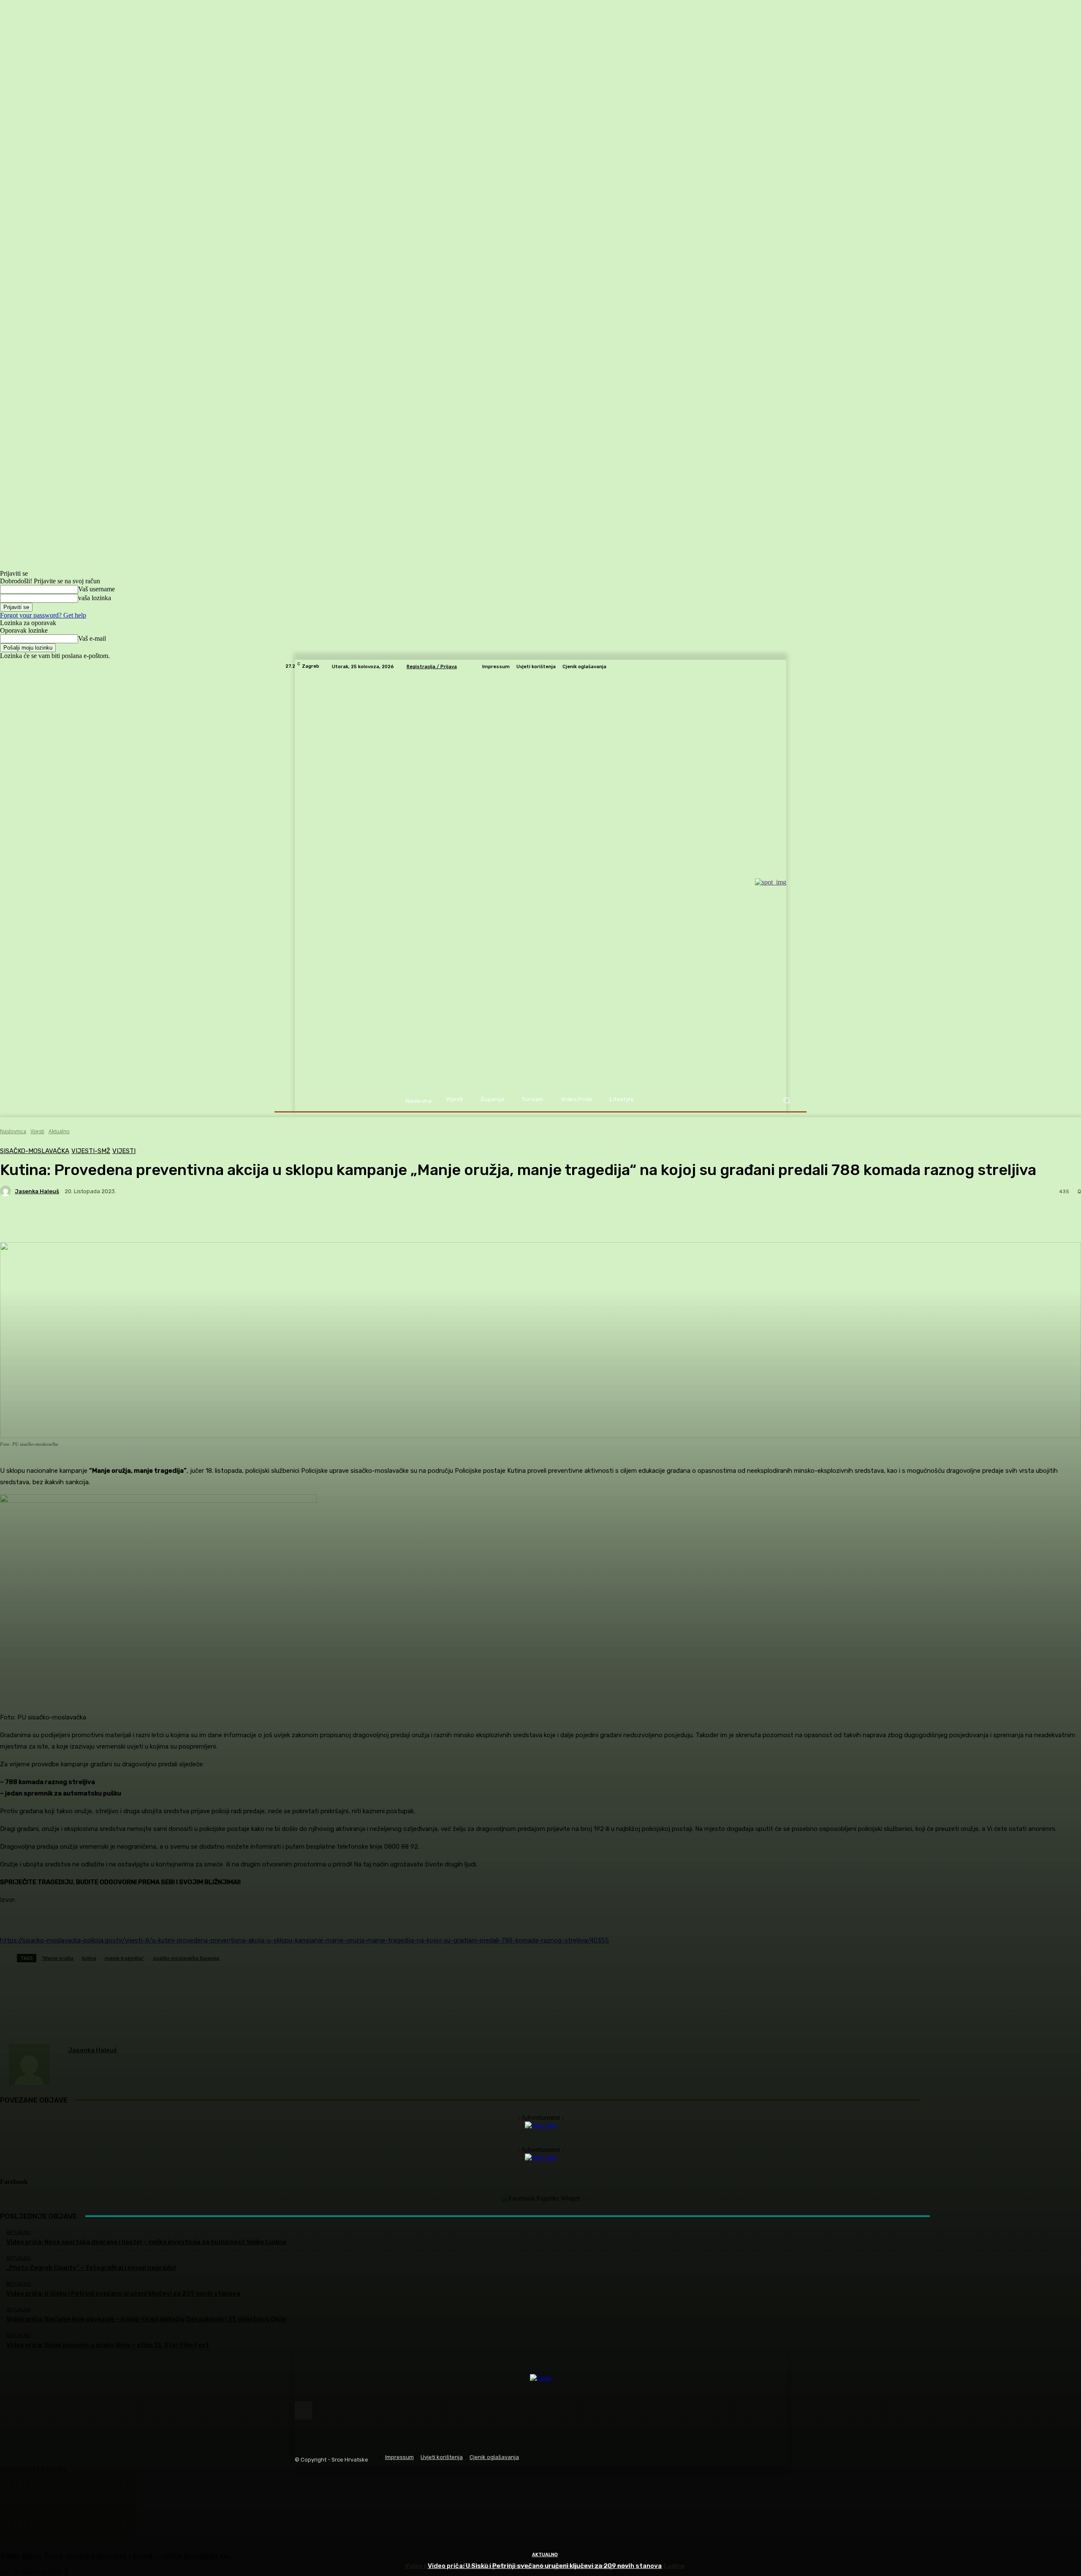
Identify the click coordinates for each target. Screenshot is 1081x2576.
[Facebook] (303, 2410)
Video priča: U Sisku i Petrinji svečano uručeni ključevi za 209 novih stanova (545, 2566)
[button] (786, 1100)
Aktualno (545, 2555)
